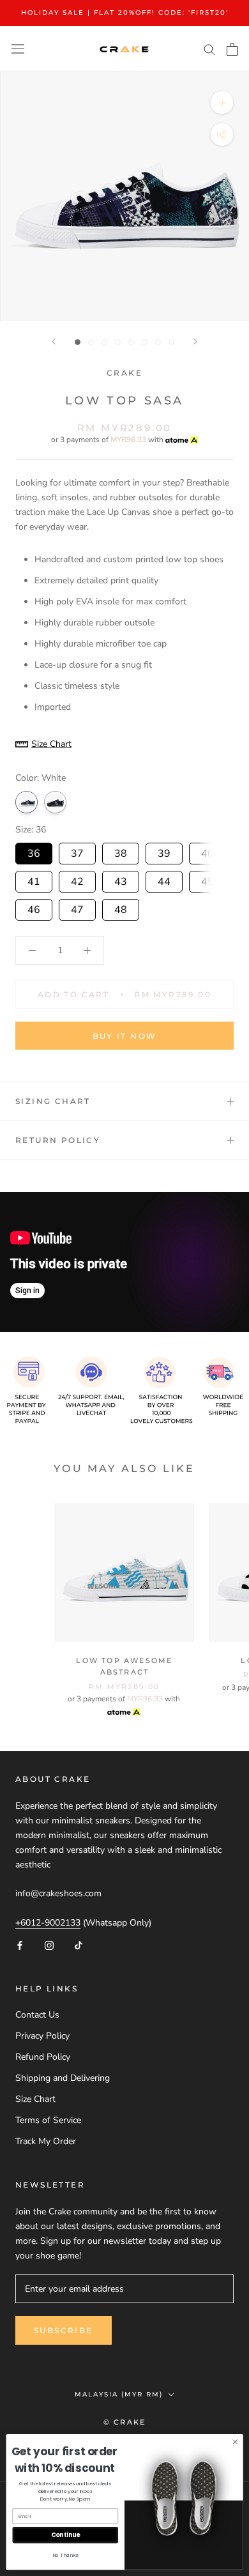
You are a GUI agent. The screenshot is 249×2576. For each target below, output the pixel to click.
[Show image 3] (104, 342)
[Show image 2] (91, 342)
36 (34, 852)
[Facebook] (20, 1944)
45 (207, 880)
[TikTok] (79, 1944)
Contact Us (37, 2015)
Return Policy (58, 1140)
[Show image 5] (131, 342)
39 (164, 852)
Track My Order (46, 2141)
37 (77, 852)
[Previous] (54, 341)
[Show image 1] (78, 342)
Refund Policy (43, 2057)
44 (164, 880)
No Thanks (65, 2555)
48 (121, 908)
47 (77, 908)
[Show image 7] (158, 342)
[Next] (195, 341)
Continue (65, 2535)
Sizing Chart (53, 1101)
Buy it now (125, 1036)
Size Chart (35, 2099)
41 (34, 880)
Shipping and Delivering (63, 2078)
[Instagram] (49, 1944)
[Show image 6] (145, 342)
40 (207, 852)
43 (121, 880)
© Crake (124, 2422)
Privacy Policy (42, 2036)
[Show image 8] (171, 342)
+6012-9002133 (48, 1923)
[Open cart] (232, 49)
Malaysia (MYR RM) (119, 2394)
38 (121, 852)
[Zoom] (222, 102)
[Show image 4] (118, 342)
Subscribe (64, 2330)
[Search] (209, 49)
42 (77, 880)
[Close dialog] (235, 2442)
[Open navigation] (18, 49)
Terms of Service (48, 2120)
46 (34, 908)
